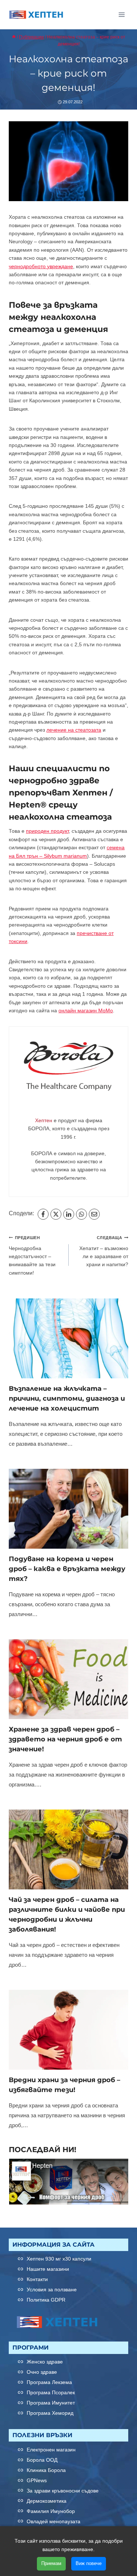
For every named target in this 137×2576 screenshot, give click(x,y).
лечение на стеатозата (74, 730)
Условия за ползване (52, 2289)
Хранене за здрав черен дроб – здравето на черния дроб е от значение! (65, 1739)
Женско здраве (45, 2362)
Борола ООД (42, 2460)
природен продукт (47, 831)
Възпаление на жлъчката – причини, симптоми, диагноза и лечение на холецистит (67, 1398)
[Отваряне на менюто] (121, 14)
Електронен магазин (51, 2450)
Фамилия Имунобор (51, 2511)
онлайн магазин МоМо (86, 1010)
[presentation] (68, 1338)
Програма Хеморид (50, 2413)
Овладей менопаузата (54, 2521)
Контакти (37, 2279)
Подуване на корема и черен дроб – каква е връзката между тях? (67, 1569)
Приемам (51, 2563)
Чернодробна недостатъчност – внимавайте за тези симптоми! (32, 1256)
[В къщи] (14, 37)
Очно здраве (42, 2372)
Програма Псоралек (51, 2392)
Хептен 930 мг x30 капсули (59, 2259)
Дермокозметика (47, 2501)
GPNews (37, 2480)
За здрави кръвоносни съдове (63, 2491)
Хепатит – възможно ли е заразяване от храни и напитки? (104, 1251)
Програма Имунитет (51, 2403)
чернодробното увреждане (41, 266)
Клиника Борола (46, 2470)
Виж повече (89, 2563)
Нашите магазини (48, 2269)
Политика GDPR (46, 2300)
